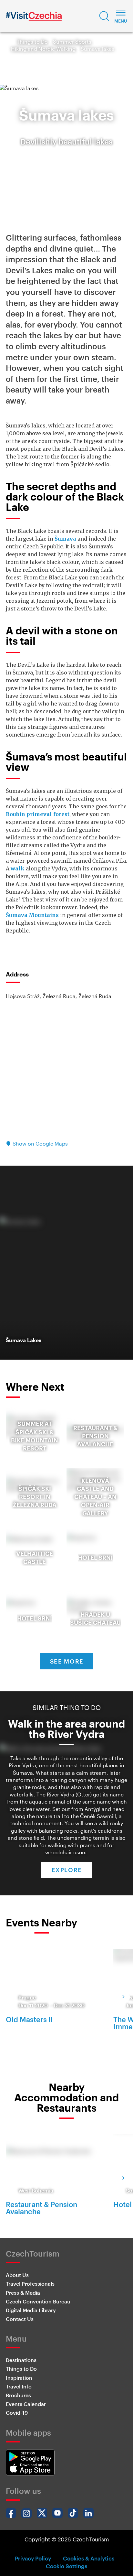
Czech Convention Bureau (38, 2301)
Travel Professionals (30, 2284)
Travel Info (19, 2386)
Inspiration (19, 2378)
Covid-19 (17, 2413)
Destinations (21, 2360)
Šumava (65, 539)
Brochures (18, 2395)
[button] (104, 16)
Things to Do (32, 42)
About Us (17, 2275)
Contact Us (20, 2319)
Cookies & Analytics (89, 2558)
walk (18, 868)
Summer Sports (72, 42)
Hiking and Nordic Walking (43, 49)
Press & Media (23, 2293)
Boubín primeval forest (38, 814)
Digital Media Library (31, 2310)
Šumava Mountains (32, 915)
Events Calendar (26, 2404)
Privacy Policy (33, 2558)
